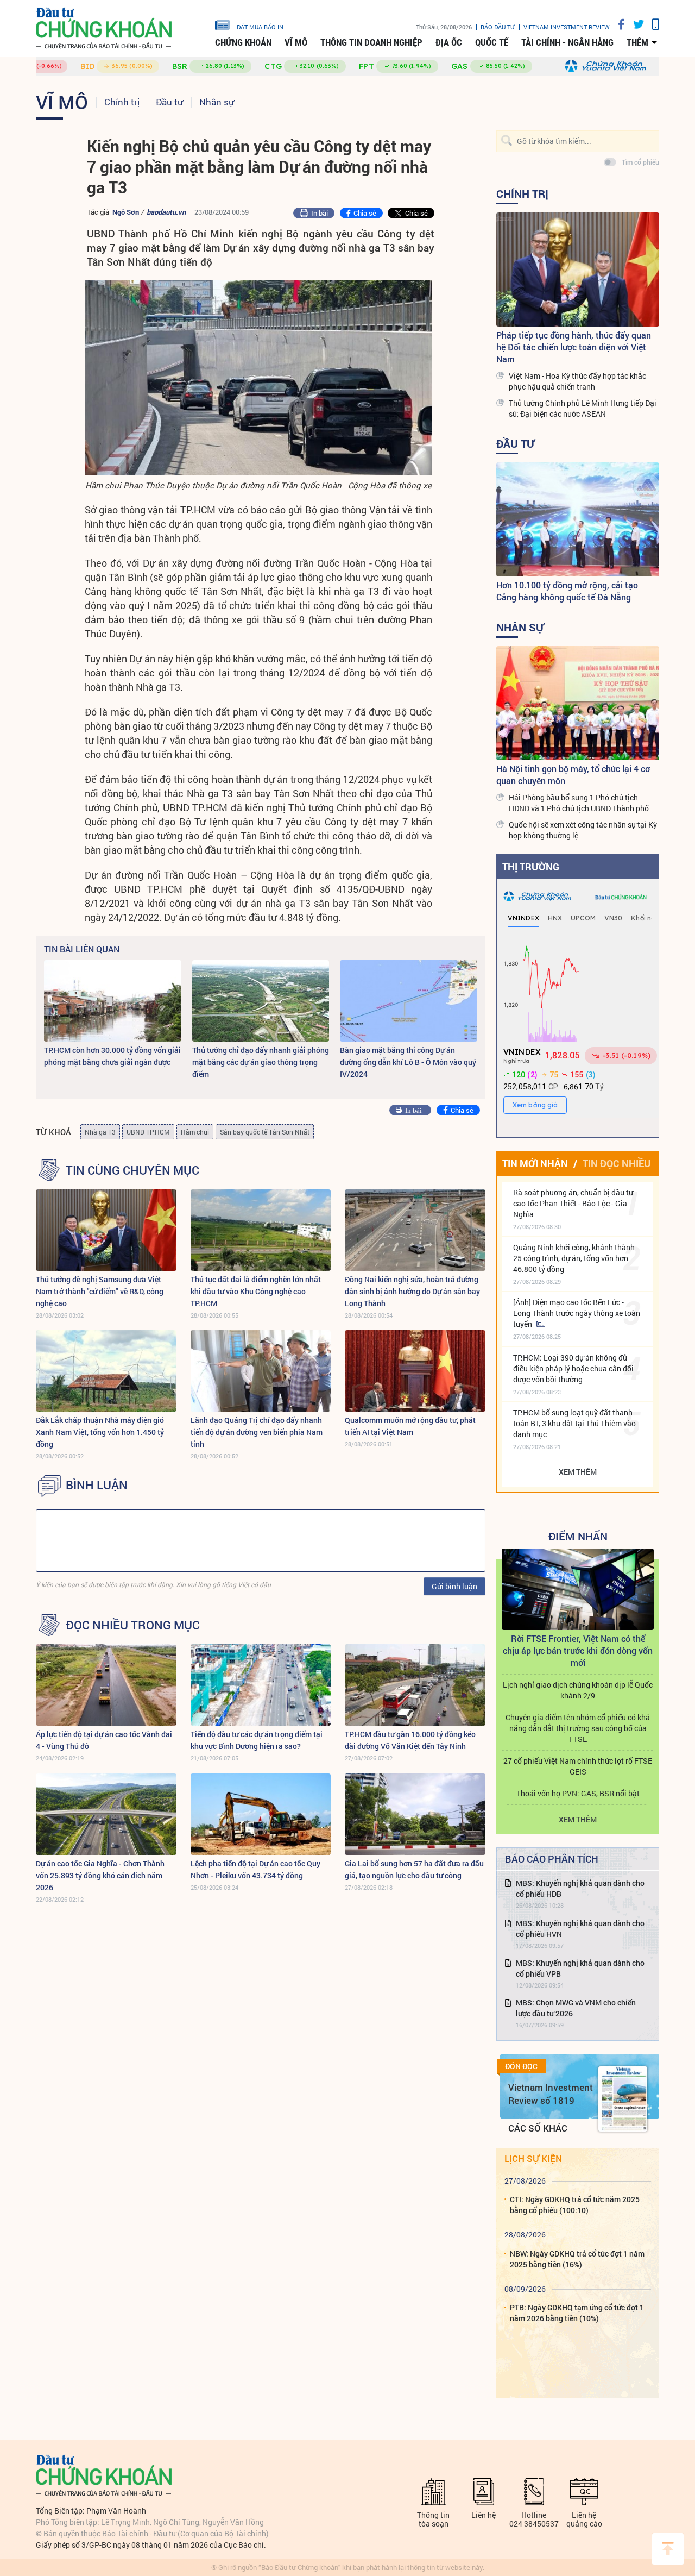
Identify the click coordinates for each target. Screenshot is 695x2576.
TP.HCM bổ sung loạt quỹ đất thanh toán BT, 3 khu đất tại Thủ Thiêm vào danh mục (574, 1423)
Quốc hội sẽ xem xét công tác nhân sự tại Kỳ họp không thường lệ (583, 830)
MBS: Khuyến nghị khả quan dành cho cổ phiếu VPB (580, 1968)
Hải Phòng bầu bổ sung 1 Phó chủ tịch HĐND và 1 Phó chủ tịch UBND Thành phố (579, 803)
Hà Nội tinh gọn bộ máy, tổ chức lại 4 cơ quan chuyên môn (573, 775)
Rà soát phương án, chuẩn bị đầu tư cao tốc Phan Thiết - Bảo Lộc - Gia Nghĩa (573, 1203)
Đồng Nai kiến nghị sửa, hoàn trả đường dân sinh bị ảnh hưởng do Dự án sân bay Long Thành (412, 1291)
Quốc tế (492, 42)
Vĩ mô (296, 42)
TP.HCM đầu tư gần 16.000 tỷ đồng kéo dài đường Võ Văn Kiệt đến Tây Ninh (410, 1740)
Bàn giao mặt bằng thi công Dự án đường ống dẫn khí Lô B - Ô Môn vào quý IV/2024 (408, 1062)
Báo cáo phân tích (552, 1859)
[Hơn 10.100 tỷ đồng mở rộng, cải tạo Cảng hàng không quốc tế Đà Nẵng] (578, 519)
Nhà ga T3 (100, 1132)
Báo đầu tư (498, 27)
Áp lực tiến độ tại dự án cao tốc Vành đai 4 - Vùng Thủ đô (104, 1740)
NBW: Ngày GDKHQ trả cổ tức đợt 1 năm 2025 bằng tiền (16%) (577, 2259)
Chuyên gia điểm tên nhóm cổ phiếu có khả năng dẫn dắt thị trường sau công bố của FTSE (578, 1728)
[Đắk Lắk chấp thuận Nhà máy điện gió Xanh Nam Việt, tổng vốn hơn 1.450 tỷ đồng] (106, 1371)
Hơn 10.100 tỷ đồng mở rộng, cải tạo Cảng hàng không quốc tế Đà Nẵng (567, 591)
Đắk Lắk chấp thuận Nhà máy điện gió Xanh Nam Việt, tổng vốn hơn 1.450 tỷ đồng (100, 1432)
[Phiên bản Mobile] (652, 24)
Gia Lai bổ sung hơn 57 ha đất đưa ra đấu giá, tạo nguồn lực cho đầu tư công (414, 1869)
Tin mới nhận (535, 1163)
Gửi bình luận (454, 1586)
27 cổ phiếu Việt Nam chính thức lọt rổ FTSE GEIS (578, 1766)
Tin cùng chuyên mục (132, 1170)
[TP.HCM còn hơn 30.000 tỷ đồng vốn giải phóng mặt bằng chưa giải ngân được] (113, 1001)
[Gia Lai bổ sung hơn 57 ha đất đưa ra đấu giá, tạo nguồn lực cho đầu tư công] (415, 1814)
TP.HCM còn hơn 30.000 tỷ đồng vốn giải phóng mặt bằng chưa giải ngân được (112, 1056)
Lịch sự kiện (533, 2158)
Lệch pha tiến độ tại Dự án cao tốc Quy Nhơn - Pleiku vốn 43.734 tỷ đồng (255, 1869)
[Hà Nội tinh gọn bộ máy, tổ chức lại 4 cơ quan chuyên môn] (578, 703)
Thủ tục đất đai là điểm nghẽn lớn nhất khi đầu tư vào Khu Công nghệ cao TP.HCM (256, 1291)
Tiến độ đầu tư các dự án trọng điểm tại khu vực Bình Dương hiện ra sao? (257, 1740)
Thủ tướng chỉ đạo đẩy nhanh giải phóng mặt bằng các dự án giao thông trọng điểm (261, 1062)
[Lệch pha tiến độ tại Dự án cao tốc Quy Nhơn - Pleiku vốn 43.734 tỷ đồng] (261, 1814)
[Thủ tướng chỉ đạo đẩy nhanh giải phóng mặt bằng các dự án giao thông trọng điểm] (261, 1001)
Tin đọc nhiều (617, 1163)
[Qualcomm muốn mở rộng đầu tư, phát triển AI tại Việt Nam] (415, 1371)
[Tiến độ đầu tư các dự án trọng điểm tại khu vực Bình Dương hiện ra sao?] (261, 1685)
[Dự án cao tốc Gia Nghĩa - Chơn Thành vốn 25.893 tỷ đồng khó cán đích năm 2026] (106, 1814)
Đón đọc (521, 2066)
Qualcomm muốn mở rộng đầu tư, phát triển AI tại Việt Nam (410, 1426)
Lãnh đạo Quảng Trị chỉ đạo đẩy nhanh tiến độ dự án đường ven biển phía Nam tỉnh (257, 1432)
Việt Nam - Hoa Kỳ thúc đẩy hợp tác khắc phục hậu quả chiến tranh (577, 381)
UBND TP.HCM (148, 1132)
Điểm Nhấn (578, 1536)
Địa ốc (449, 42)
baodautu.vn (166, 212)
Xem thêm (578, 1472)
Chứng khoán (243, 42)
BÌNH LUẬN (97, 1485)
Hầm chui (195, 1132)
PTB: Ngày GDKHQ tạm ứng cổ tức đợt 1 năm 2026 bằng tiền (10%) (577, 2313)
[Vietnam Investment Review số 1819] (623, 2099)
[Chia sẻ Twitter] (634, 24)
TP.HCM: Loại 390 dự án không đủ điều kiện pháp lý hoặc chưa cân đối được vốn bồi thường (573, 1368)
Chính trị (122, 102)
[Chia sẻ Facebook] (617, 24)
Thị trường (531, 867)
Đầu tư (169, 102)
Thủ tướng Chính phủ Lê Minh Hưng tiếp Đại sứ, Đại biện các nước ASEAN (583, 408)
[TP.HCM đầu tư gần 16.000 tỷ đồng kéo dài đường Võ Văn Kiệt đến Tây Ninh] (415, 1685)
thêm (637, 42)
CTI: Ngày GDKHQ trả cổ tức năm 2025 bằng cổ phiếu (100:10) (575, 2205)
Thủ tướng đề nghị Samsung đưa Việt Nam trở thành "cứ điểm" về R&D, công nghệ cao (100, 1291)
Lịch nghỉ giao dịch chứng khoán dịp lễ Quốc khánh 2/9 (578, 1690)
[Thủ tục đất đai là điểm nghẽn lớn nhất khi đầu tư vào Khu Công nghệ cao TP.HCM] (261, 1230)
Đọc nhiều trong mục (133, 1625)
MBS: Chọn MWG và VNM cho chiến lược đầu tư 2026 (576, 2008)
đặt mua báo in (260, 27)
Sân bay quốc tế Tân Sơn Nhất (265, 1132)
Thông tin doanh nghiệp (371, 42)
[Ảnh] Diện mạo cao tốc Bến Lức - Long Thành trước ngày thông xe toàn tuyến (577, 1313)
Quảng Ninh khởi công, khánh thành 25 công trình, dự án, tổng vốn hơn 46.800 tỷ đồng (574, 1258)
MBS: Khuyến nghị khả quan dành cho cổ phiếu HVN (580, 1929)
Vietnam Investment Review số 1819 (551, 2094)
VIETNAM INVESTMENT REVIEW (567, 27)
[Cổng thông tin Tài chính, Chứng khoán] (104, 29)
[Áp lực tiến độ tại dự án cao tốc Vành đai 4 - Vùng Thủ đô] (106, 1685)
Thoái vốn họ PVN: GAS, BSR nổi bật (578, 1793)
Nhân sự (217, 102)
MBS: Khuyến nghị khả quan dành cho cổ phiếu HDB (580, 1888)
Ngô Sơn (126, 212)
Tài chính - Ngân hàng (567, 42)
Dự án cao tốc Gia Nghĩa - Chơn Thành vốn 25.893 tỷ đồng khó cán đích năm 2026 (100, 1875)
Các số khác (538, 2128)
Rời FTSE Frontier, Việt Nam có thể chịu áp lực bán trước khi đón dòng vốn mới (578, 1650)
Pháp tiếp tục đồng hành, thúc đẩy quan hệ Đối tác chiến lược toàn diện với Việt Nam (574, 347)
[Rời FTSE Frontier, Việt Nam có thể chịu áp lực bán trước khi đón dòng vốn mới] (578, 1589)
